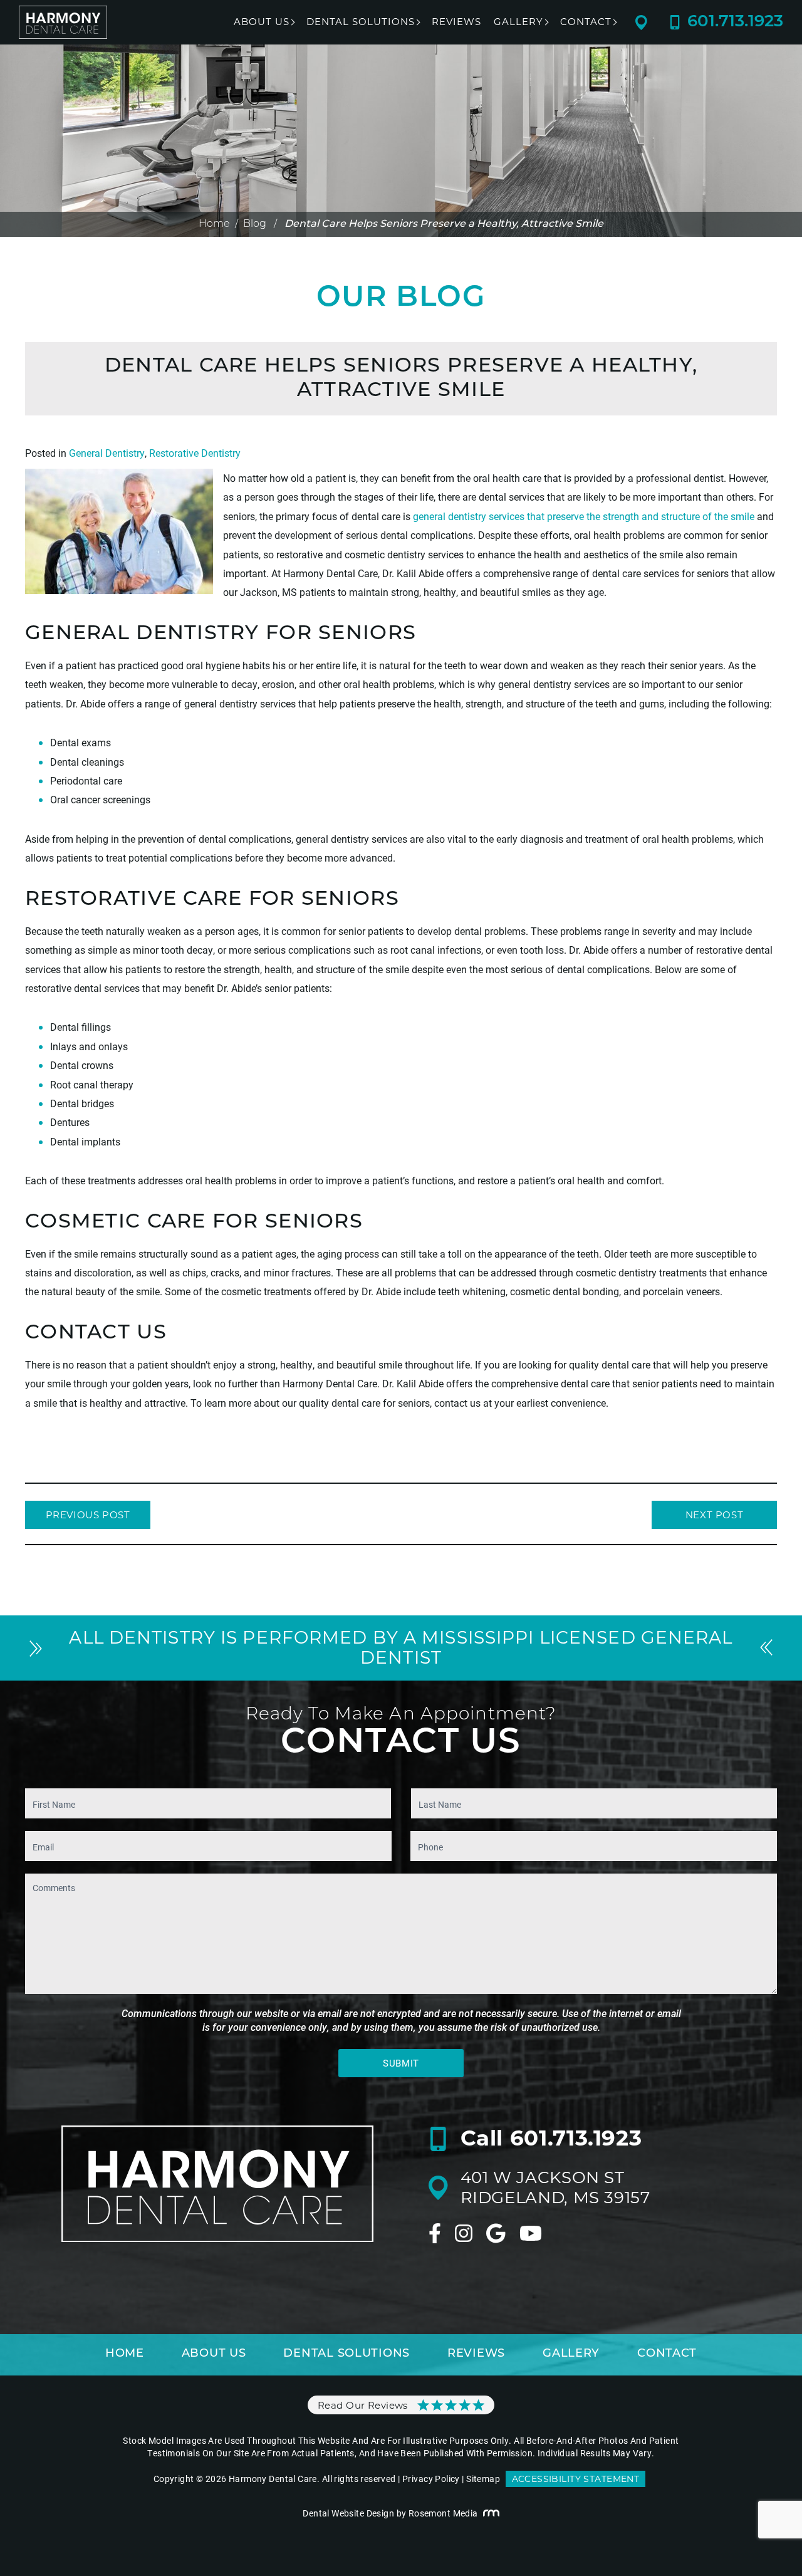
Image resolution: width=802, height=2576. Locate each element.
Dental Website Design (348, 2513)
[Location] (652, 23)
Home (214, 224)
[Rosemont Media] (491, 2513)
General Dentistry (107, 453)
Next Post (714, 1515)
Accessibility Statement (576, 2479)
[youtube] (531, 2233)
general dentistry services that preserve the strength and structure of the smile (584, 516)
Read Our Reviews (363, 2405)
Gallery (518, 22)
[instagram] (464, 2233)
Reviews (456, 22)
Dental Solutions (361, 22)
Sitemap (483, 2479)
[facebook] (435, 2233)
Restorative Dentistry (195, 453)
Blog (255, 224)
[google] (496, 2233)
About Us (262, 22)
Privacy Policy (431, 2479)
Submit (401, 2063)
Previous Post (88, 1515)
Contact (586, 22)
